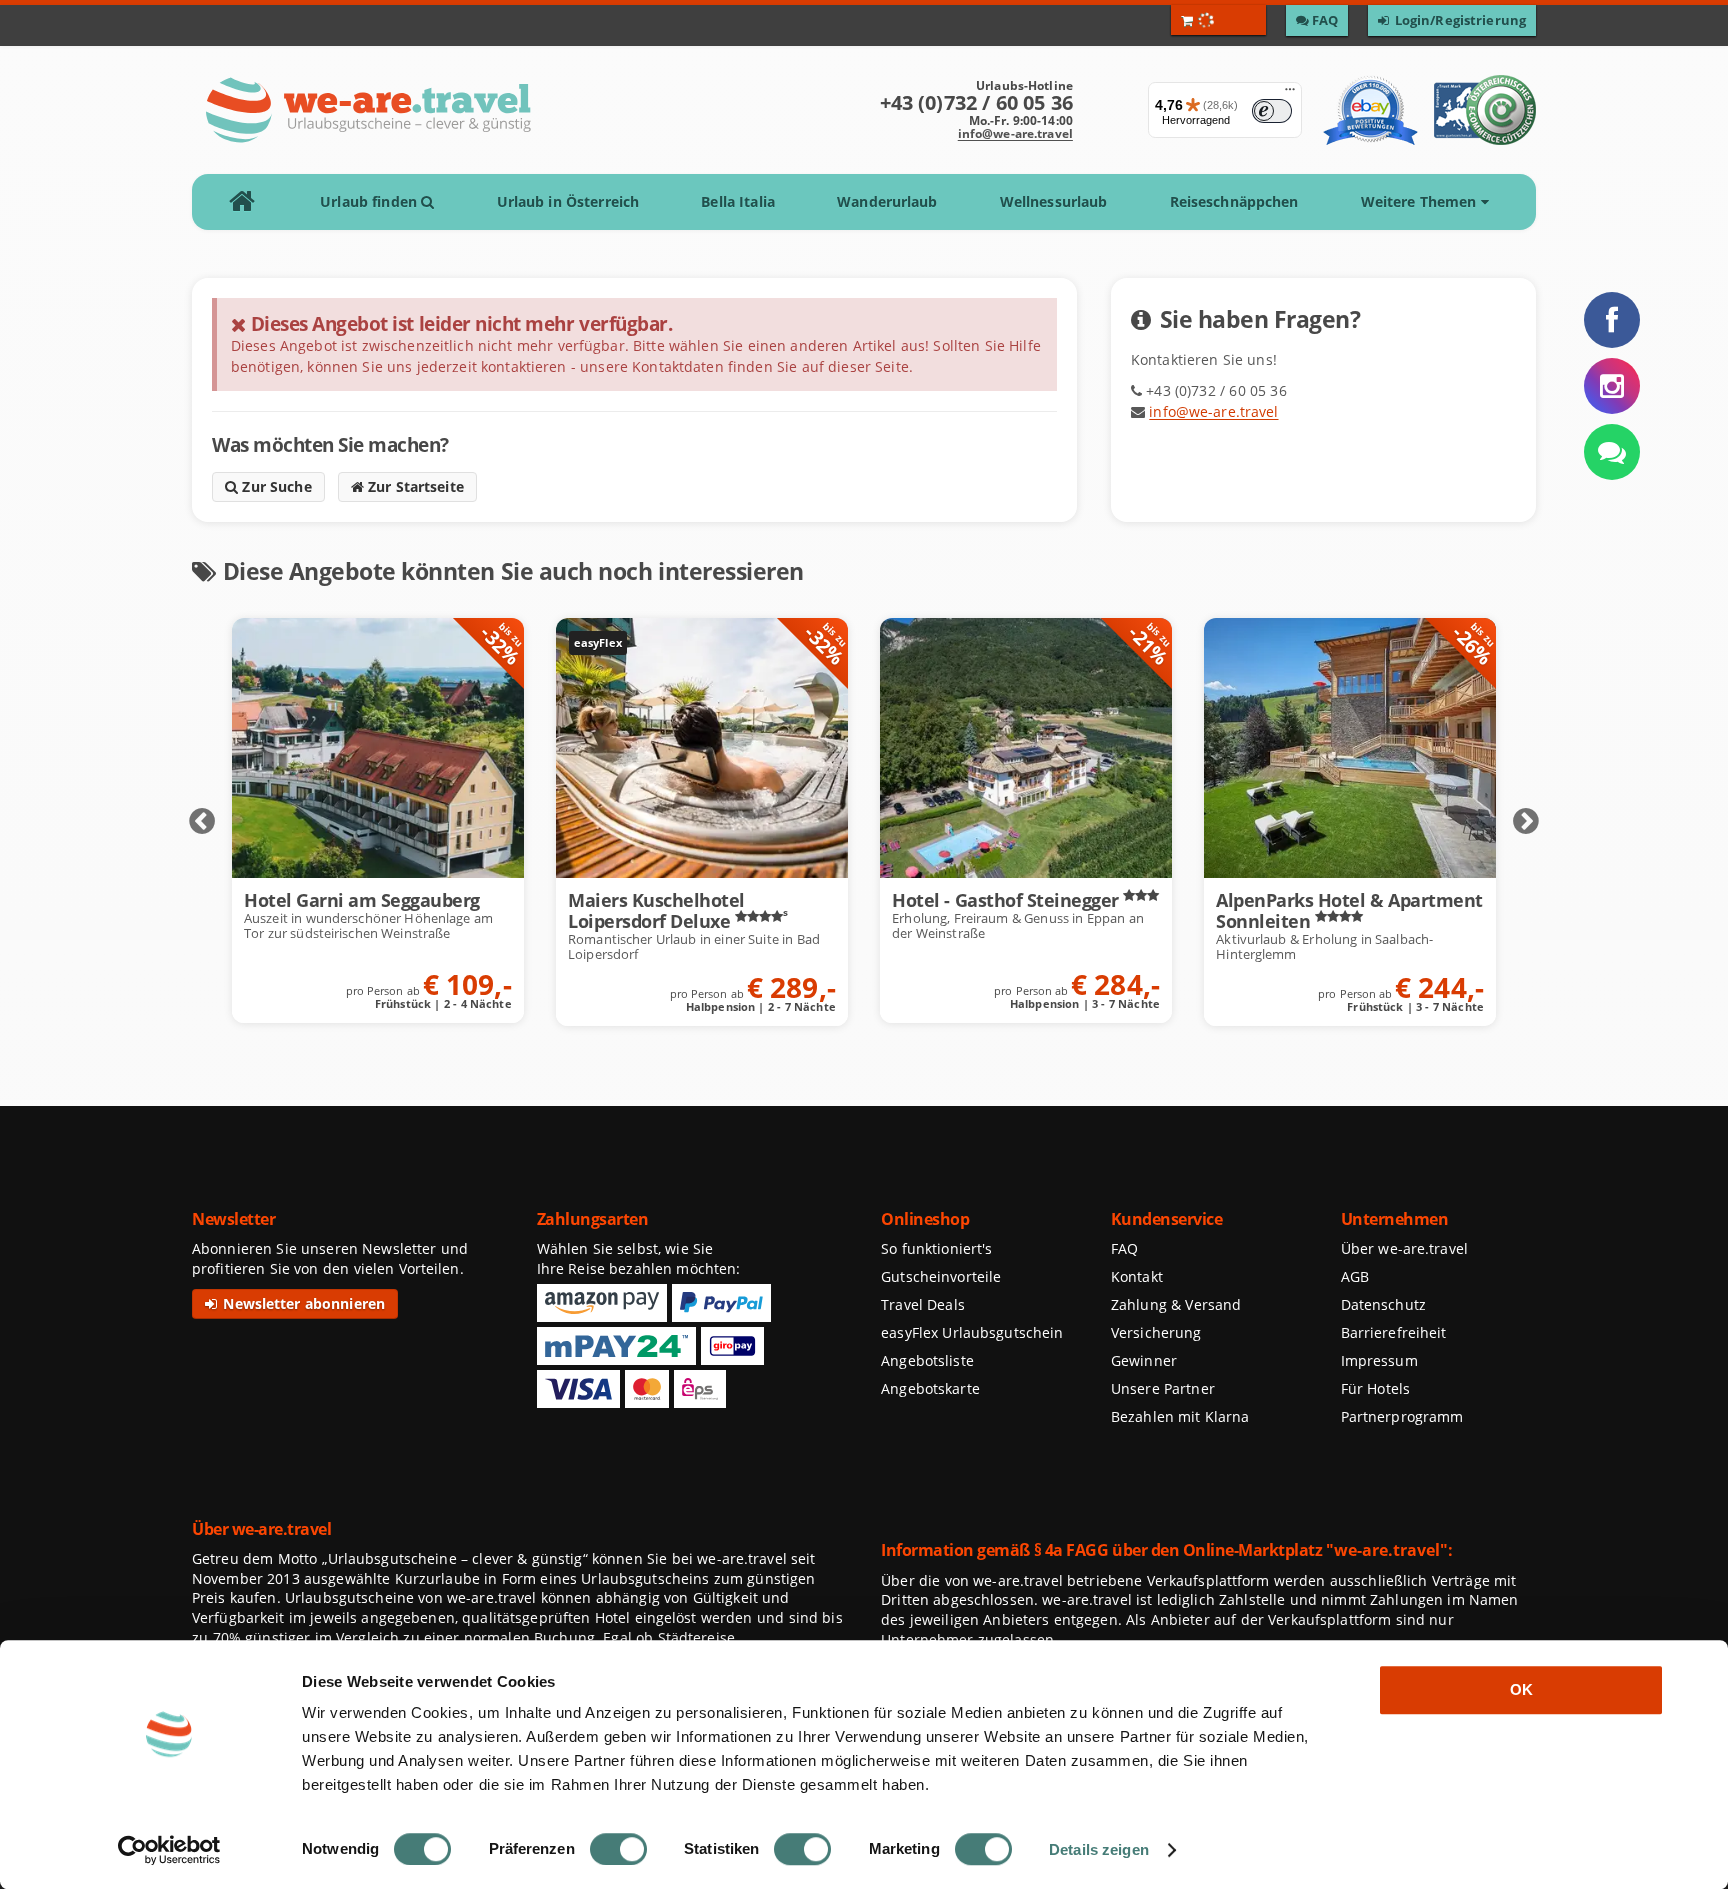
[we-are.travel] (367, 110)
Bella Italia (738, 201)
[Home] (248, 202)
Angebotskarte (930, 1388)
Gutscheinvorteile (941, 1276)
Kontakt (1137, 1276)
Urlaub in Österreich (568, 201)
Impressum (1379, 1360)
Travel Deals (923, 1304)
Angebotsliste (927, 1360)
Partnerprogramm (1402, 1416)
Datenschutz (1383, 1304)
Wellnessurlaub (1054, 201)
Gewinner (1144, 1360)
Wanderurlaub (887, 201)
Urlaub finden (370, 201)
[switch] (618, 1849)
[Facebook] (1612, 320)
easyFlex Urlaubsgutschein (972, 1332)
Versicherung (1156, 1332)
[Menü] (1290, 94)
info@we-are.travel (1015, 133)
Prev (202, 822)
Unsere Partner (1163, 1388)
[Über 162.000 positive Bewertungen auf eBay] (1370, 110)
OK (1521, 1689)
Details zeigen (1099, 1849)
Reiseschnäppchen (1234, 201)
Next (1526, 822)
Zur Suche (275, 486)
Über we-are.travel (1404, 1248)
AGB (1355, 1276)
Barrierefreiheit (1394, 1332)
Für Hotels (1375, 1388)
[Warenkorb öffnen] (1218, 20)
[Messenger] (1612, 452)
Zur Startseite (414, 486)
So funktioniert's (936, 1248)
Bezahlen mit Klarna (1180, 1416)
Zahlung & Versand (1176, 1304)
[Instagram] (1612, 386)
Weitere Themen (1421, 201)
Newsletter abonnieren (302, 1303)
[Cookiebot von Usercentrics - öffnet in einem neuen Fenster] (169, 1850)
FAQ (1124, 1248)
